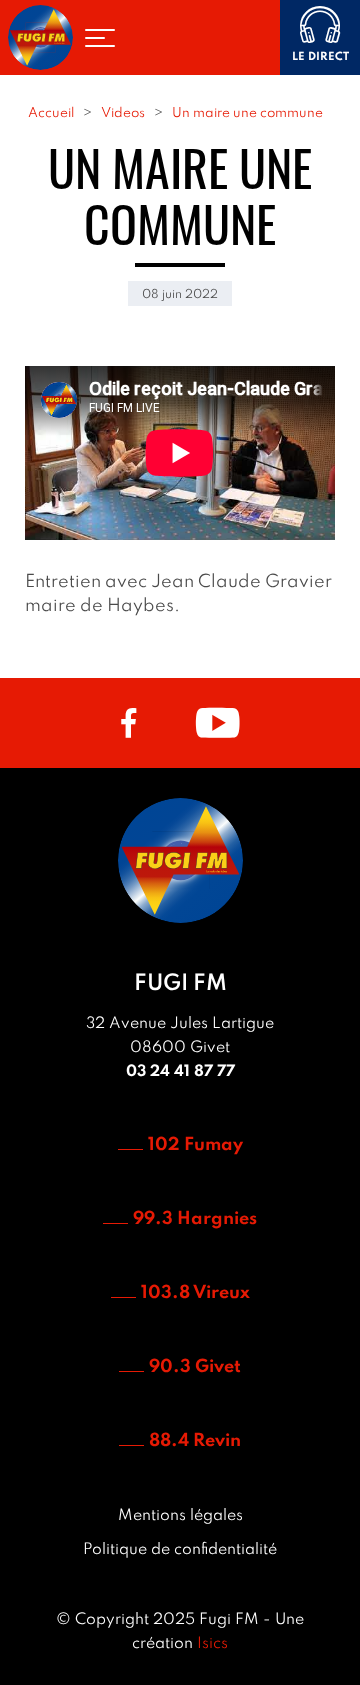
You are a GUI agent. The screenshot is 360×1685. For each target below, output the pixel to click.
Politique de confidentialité (180, 1550)
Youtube (218, 723)
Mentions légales (180, 1516)
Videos (123, 113)
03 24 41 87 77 (180, 1072)
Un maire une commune (247, 113)
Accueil (51, 113)
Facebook (128, 723)
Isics (212, 1644)
